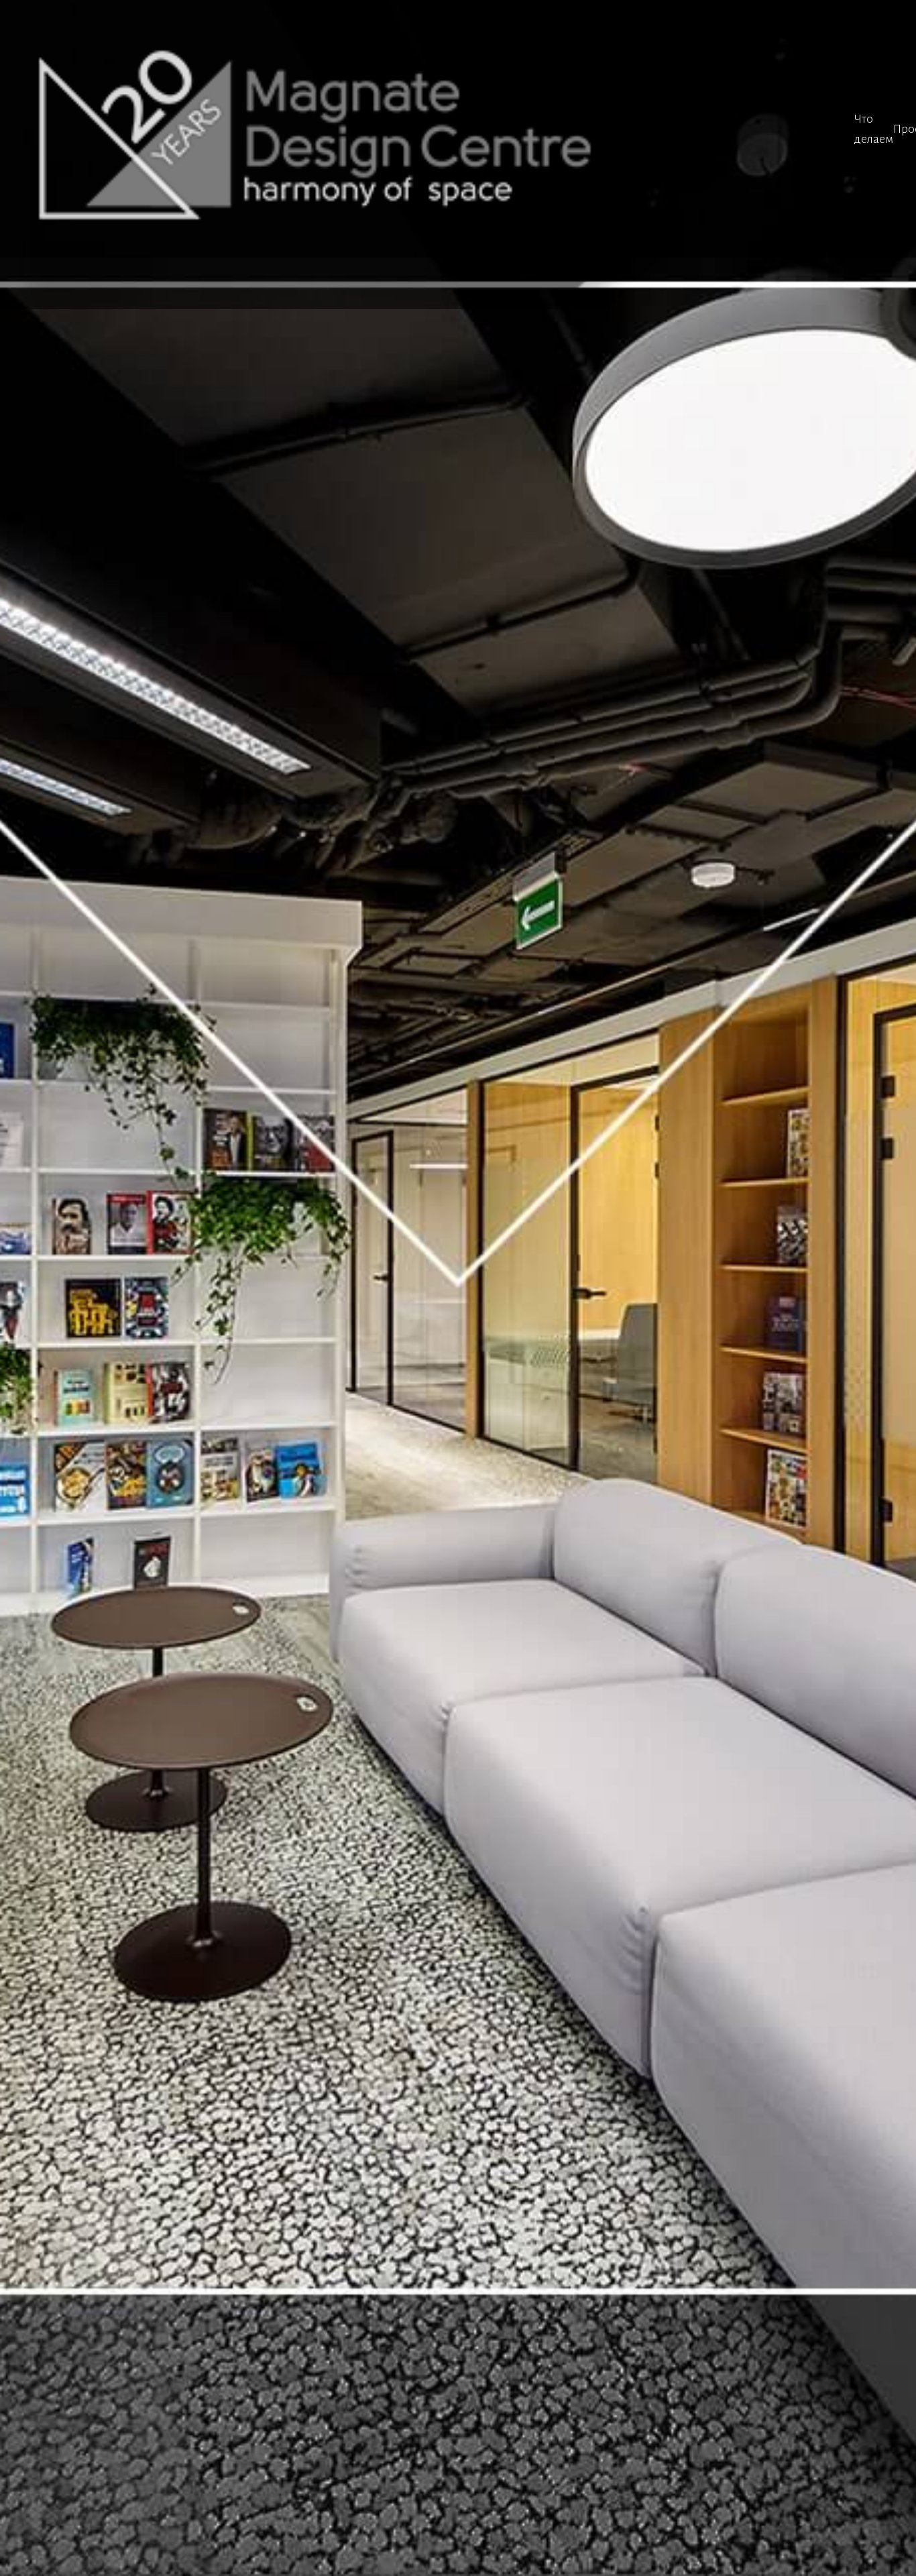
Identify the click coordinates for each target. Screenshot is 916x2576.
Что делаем (874, 129)
